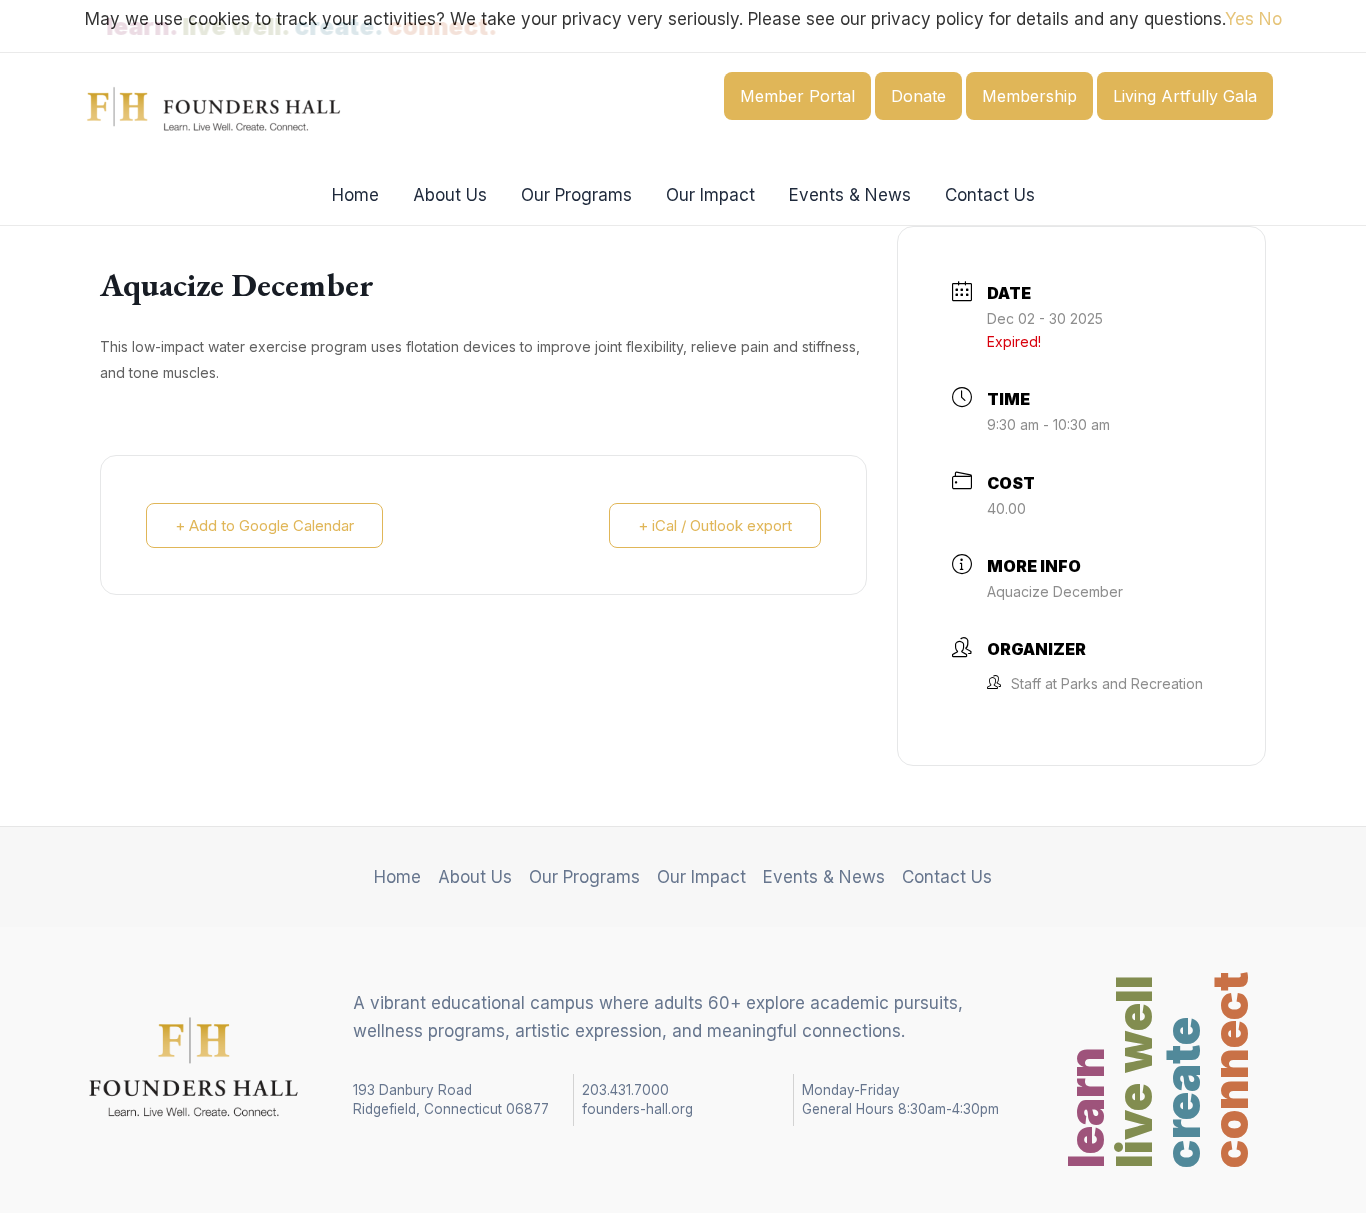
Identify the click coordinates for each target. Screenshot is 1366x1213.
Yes (1239, 19)
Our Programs (576, 195)
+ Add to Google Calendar (264, 525)
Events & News (850, 195)
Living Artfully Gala (1185, 96)
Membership (1029, 96)
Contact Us (990, 195)
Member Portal (797, 96)
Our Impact (710, 195)
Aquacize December (1055, 591)
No (1270, 19)
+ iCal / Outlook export (715, 525)
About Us (450, 195)
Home (355, 195)
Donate (918, 96)
